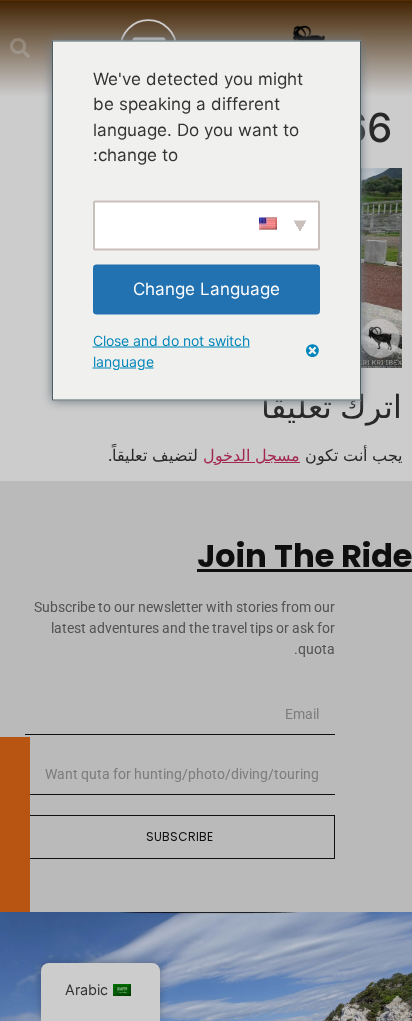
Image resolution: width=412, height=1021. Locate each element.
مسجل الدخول (251, 455)
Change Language (206, 288)
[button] (20, 48)
